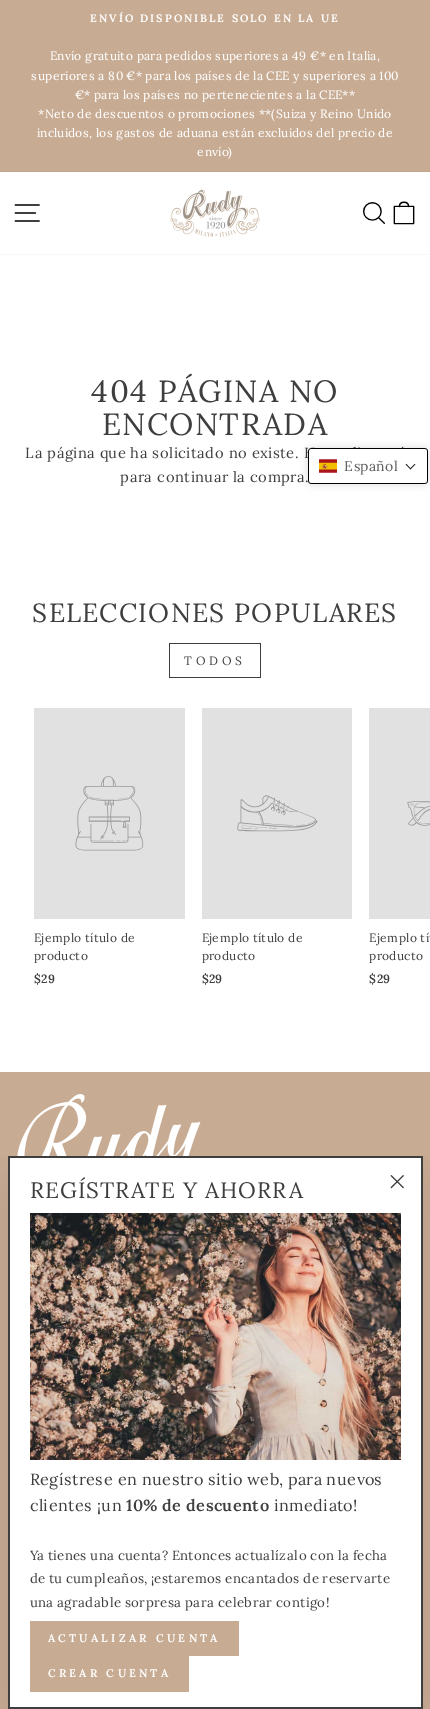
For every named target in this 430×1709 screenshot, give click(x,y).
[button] (368, 466)
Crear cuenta (110, 1673)
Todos (215, 660)
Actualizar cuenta (134, 1638)
